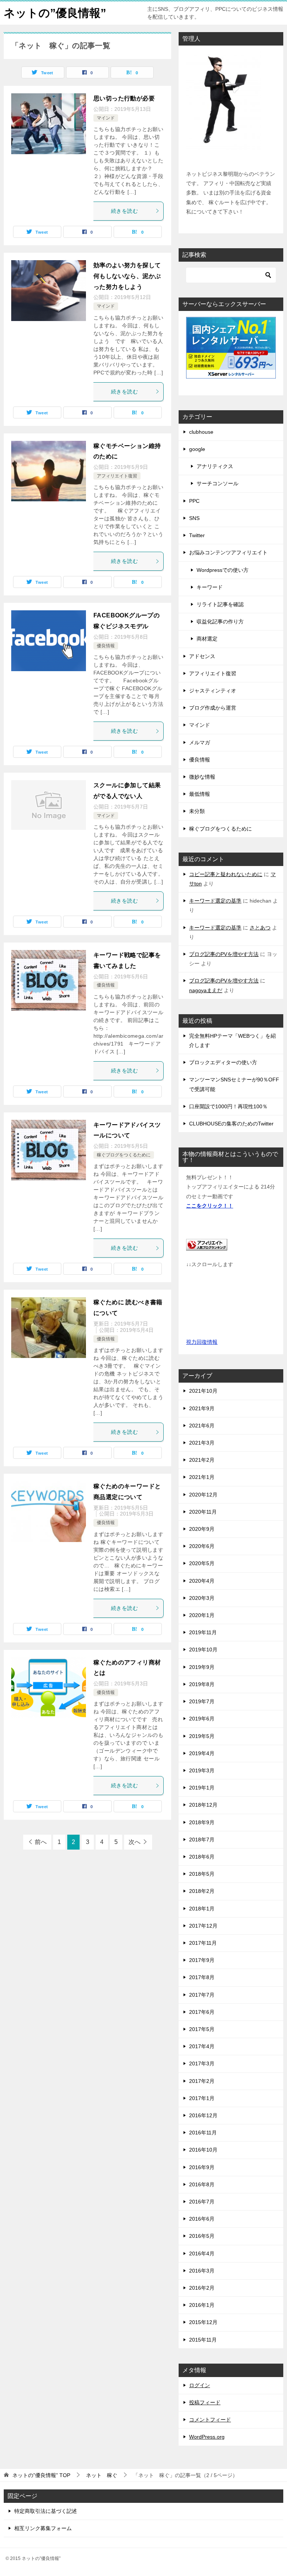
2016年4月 (202, 2253)
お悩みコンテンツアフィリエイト (228, 552)
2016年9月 (202, 2167)
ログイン (200, 2385)
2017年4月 (202, 2046)
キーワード (210, 587)
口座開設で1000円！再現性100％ (228, 1106)
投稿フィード (205, 2402)
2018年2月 (202, 1891)
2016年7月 (202, 2202)
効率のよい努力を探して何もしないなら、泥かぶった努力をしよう (127, 276)
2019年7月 (202, 1701)
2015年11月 (203, 2340)
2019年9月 (202, 1667)
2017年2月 (202, 2081)
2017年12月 (203, 1926)
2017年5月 (202, 2029)
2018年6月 (202, 1857)
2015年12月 (203, 2322)
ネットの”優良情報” (55, 13)
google (197, 449)
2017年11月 (203, 1943)
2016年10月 (203, 2150)
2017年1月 (202, 2098)
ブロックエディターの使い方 (223, 1062)
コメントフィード (210, 2420)
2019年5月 (202, 1736)
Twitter (197, 535)
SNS (194, 518)
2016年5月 (202, 2236)
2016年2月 (202, 2288)
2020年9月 (202, 1529)
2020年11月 (203, 1512)
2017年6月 (202, 2012)
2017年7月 (202, 1995)
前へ (41, 1842)
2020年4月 (202, 1581)
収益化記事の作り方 (220, 622)
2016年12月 (203, 2115)
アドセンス (202, 656)
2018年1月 (202, 1909)
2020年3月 (202, 1598)
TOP (41, 2475)
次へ (135, 1842)
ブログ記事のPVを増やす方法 (224, 954)
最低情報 (200, 794)
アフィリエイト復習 (117, 476)
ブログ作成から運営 (213, 708)
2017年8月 (202, 1977)
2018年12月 (203, 1805)
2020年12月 (203, 1495)
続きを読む (124, 211)
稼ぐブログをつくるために (124, 1155)
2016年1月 (202, 2305)
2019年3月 (202, 1770)
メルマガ (200, 742)
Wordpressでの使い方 (223, 570)
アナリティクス (215, 466)
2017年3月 (202, 2063)
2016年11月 (203, 2133)
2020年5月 (202, 1563)
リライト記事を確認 (220, 604)
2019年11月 (203, 1632)
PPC (194, 501)
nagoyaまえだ (206, 990)
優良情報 (106, 646)
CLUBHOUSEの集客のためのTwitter (231, 1124)
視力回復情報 (202, 1342)
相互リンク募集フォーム (43, 2528)
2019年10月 (203, 1650)
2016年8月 (202, 2184)
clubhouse (201, 432)
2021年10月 (203, 1391)
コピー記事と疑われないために (226, 874)
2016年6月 (202, 2219)
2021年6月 (202, 1426)
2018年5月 (202, 1874)
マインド (106, 118)
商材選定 (207, 639)
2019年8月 (202, 1684)
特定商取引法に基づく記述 (46, 2511)
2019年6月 (202, 1719)
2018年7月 (202, 1840)
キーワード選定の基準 (215, 901)
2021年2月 (202, 1460)
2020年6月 (202, 1546)
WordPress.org (207, 2437)
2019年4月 (202, 1753)
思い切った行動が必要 (124, 98)
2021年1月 (202, 1477)
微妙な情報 (202, 777)
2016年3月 (202, 2271)
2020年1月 (202, 1615)
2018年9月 (202, 1822)
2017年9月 (202, 1960)
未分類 (197, 811)
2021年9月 (202, 1408)
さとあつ (260, 928)
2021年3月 (202, 1443)
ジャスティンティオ (213, 691)
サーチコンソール (217, 483)
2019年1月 (202, 1788)
